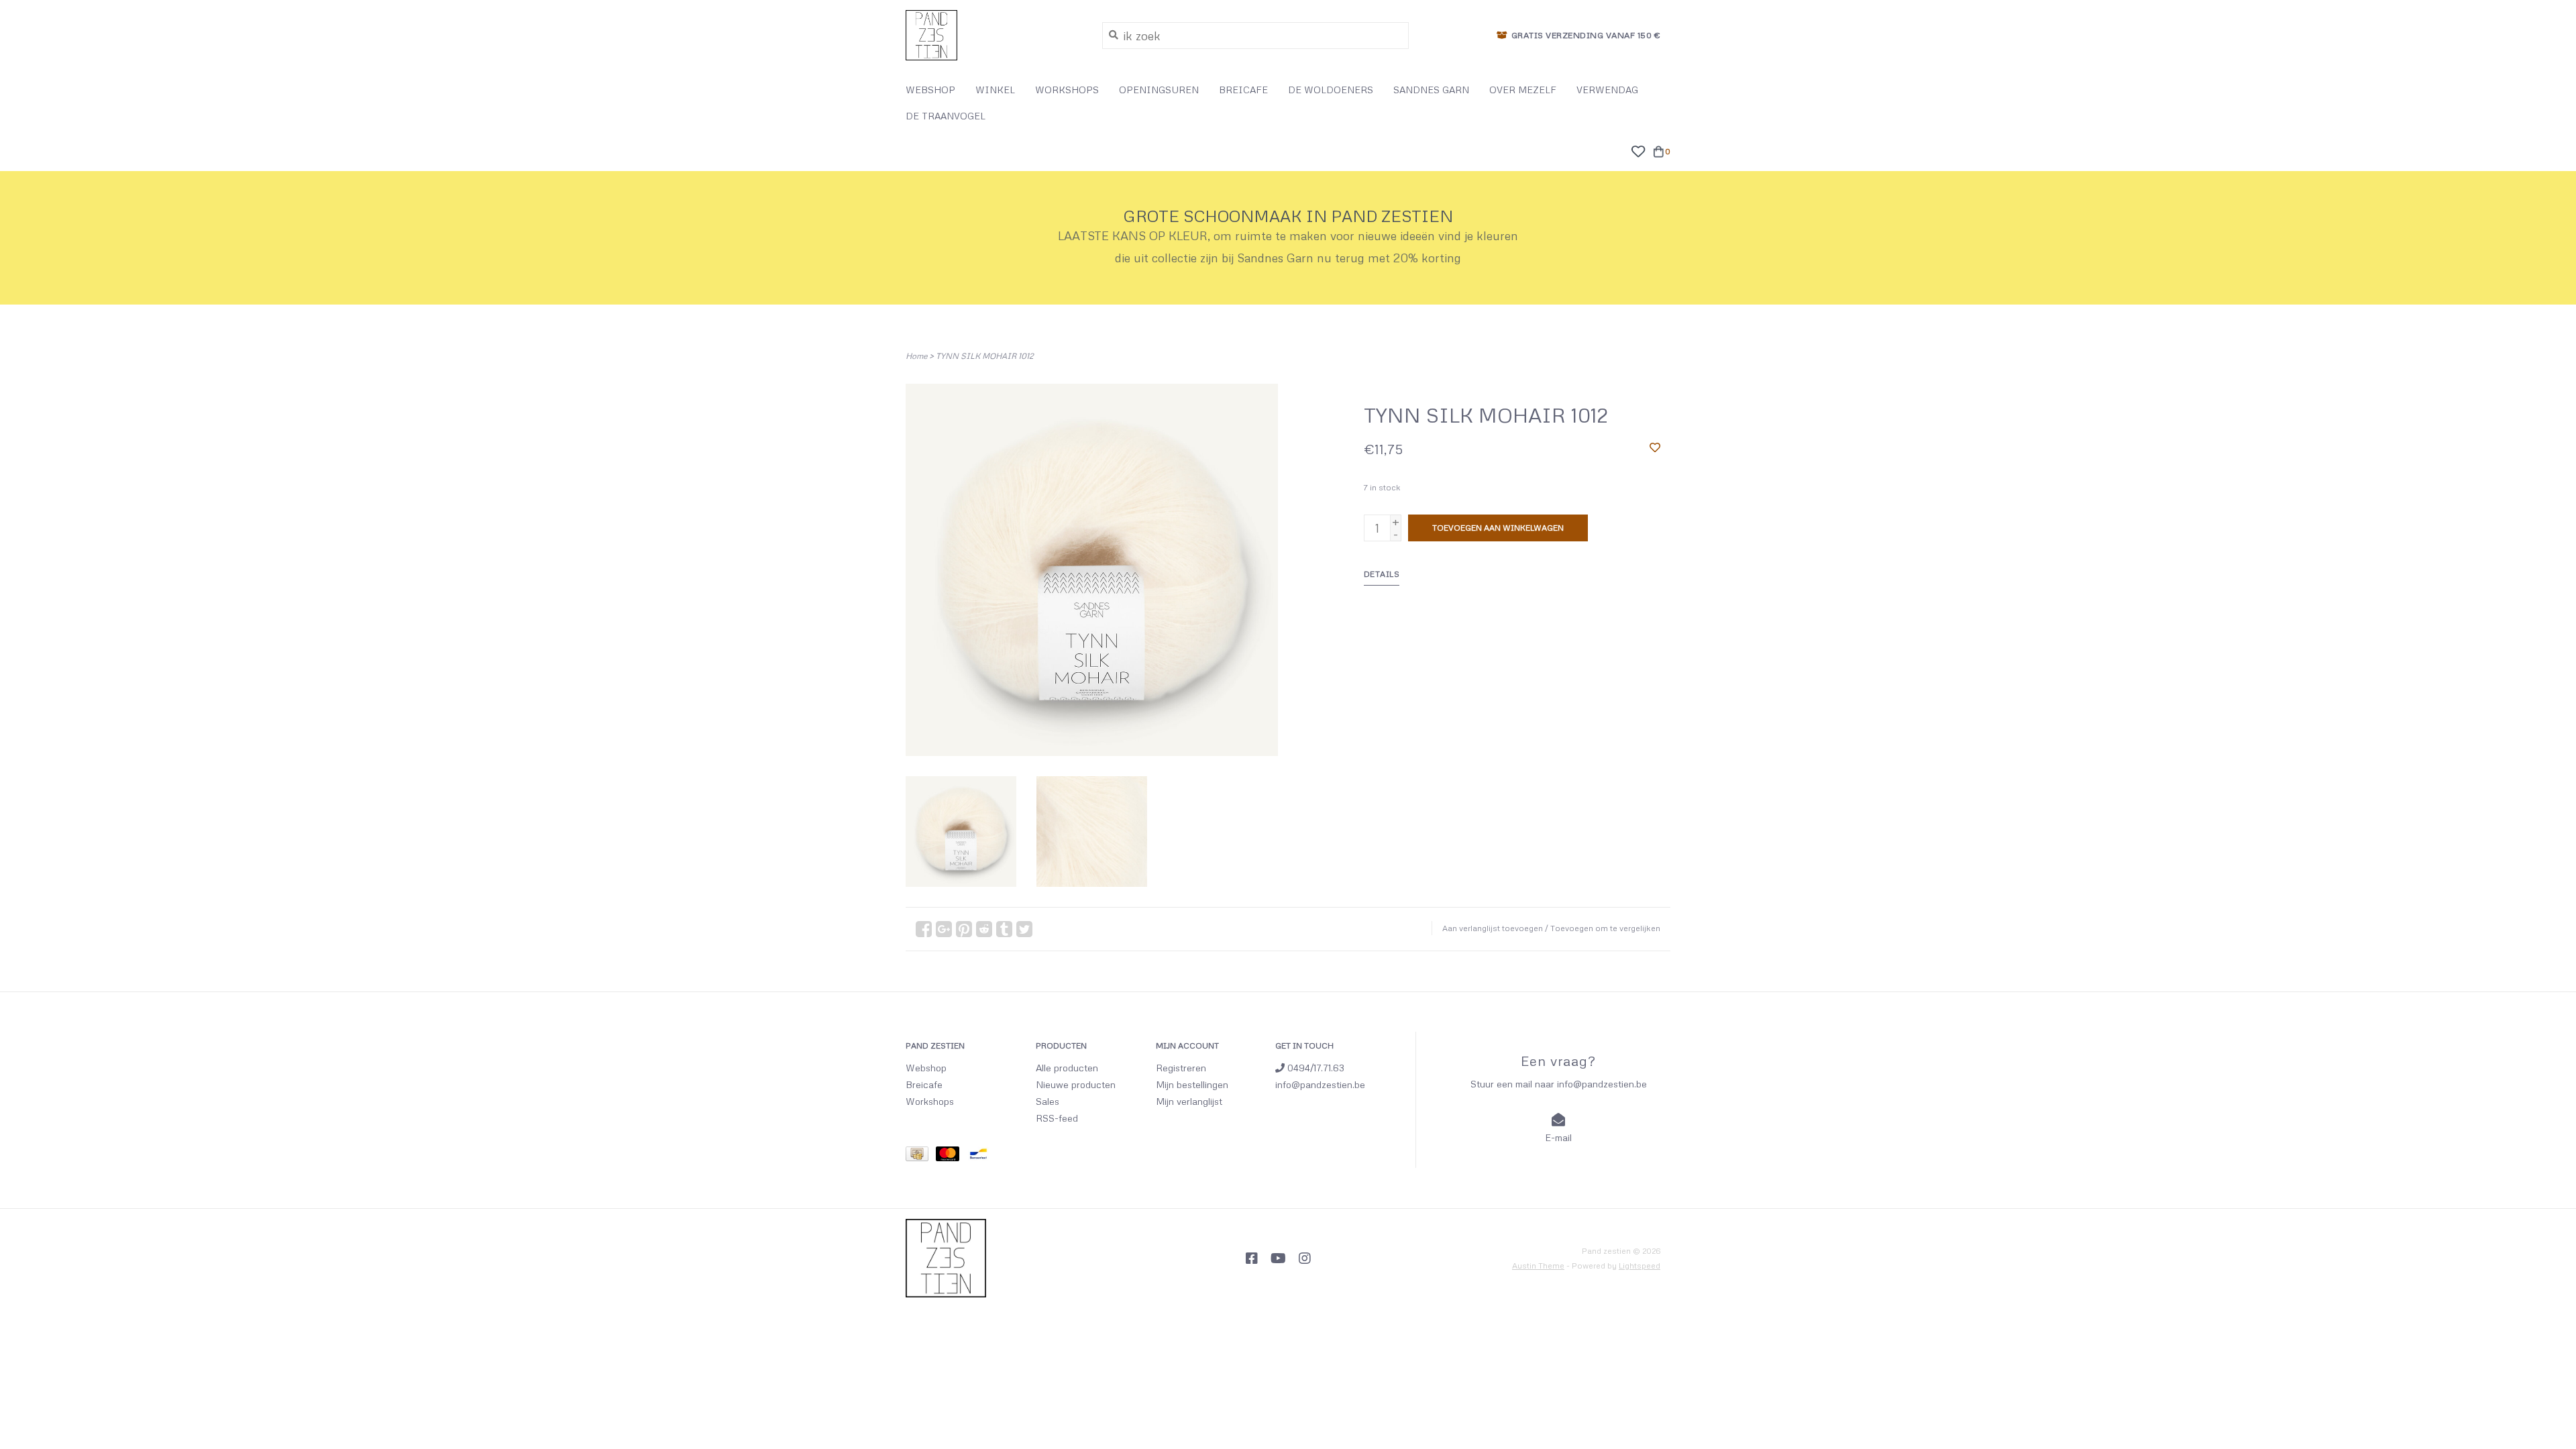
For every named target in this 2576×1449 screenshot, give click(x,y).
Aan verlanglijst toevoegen (1493, 928)
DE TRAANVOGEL (946, 116)
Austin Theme (1538, 1266)
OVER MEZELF (1523, 90)
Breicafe (924, 1084)
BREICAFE (1243, 90)
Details (1382, 574)
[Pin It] (964, 929)
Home (916, 356)
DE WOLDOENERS (1331, 90)
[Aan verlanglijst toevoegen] (1655, 447)
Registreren (1181, 1068)
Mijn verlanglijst (1189, 1101)
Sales (1048, 1101)
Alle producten (1067, 1068)
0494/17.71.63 (1314, 1068)
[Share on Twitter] (1024, 929)
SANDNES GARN (1431, 90)
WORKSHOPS (1067, 90)
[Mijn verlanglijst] (1638, 150)
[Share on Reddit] (984, 929)
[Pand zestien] (994, 35)
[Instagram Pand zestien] (1305, 1258)
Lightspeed (1640, 1266)
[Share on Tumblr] (1004, 929)
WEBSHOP (930, 90)
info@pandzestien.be (1320, 1084)
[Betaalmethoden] (921, 1156)
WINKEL (995, 90)
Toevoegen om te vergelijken (1605, 928)
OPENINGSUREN (1159, 90)
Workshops (930, 1101)
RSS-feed (1057, 1118)
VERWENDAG (1607, 90)
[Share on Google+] (944, 929)
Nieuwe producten (1076, 1084)
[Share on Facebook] (924, 929)
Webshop (926, 1068)
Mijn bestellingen (1192, 1084)
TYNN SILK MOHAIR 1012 (984, 356)
